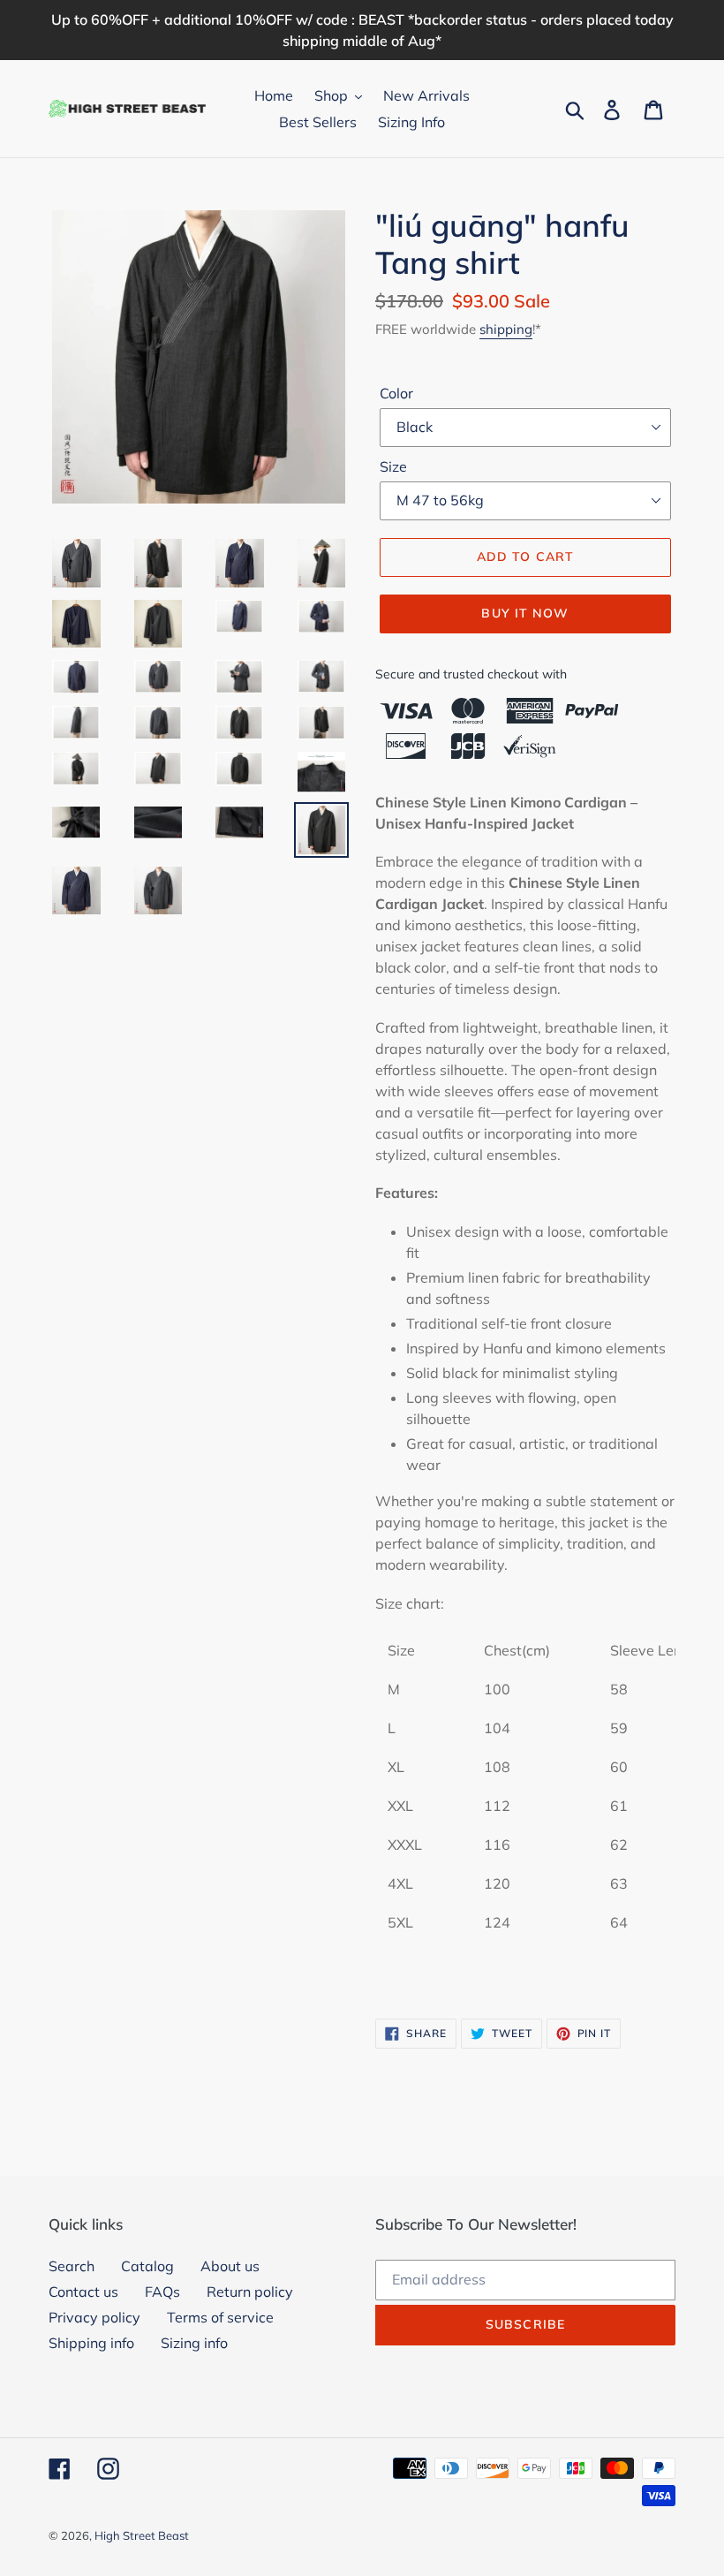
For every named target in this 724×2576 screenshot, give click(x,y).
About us (230, 2266)
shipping (506, 329)
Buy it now (525, 613)
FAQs (162, 2292)
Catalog (147, 2266)
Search (72, 2266)
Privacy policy (94, 2317)
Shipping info (91, 2343)
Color (396, 393)
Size (393, 466)
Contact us (83, 2292)
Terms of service (220, 2317)
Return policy (250, 2292)
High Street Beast (142, 2535)
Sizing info (194, 2343)
